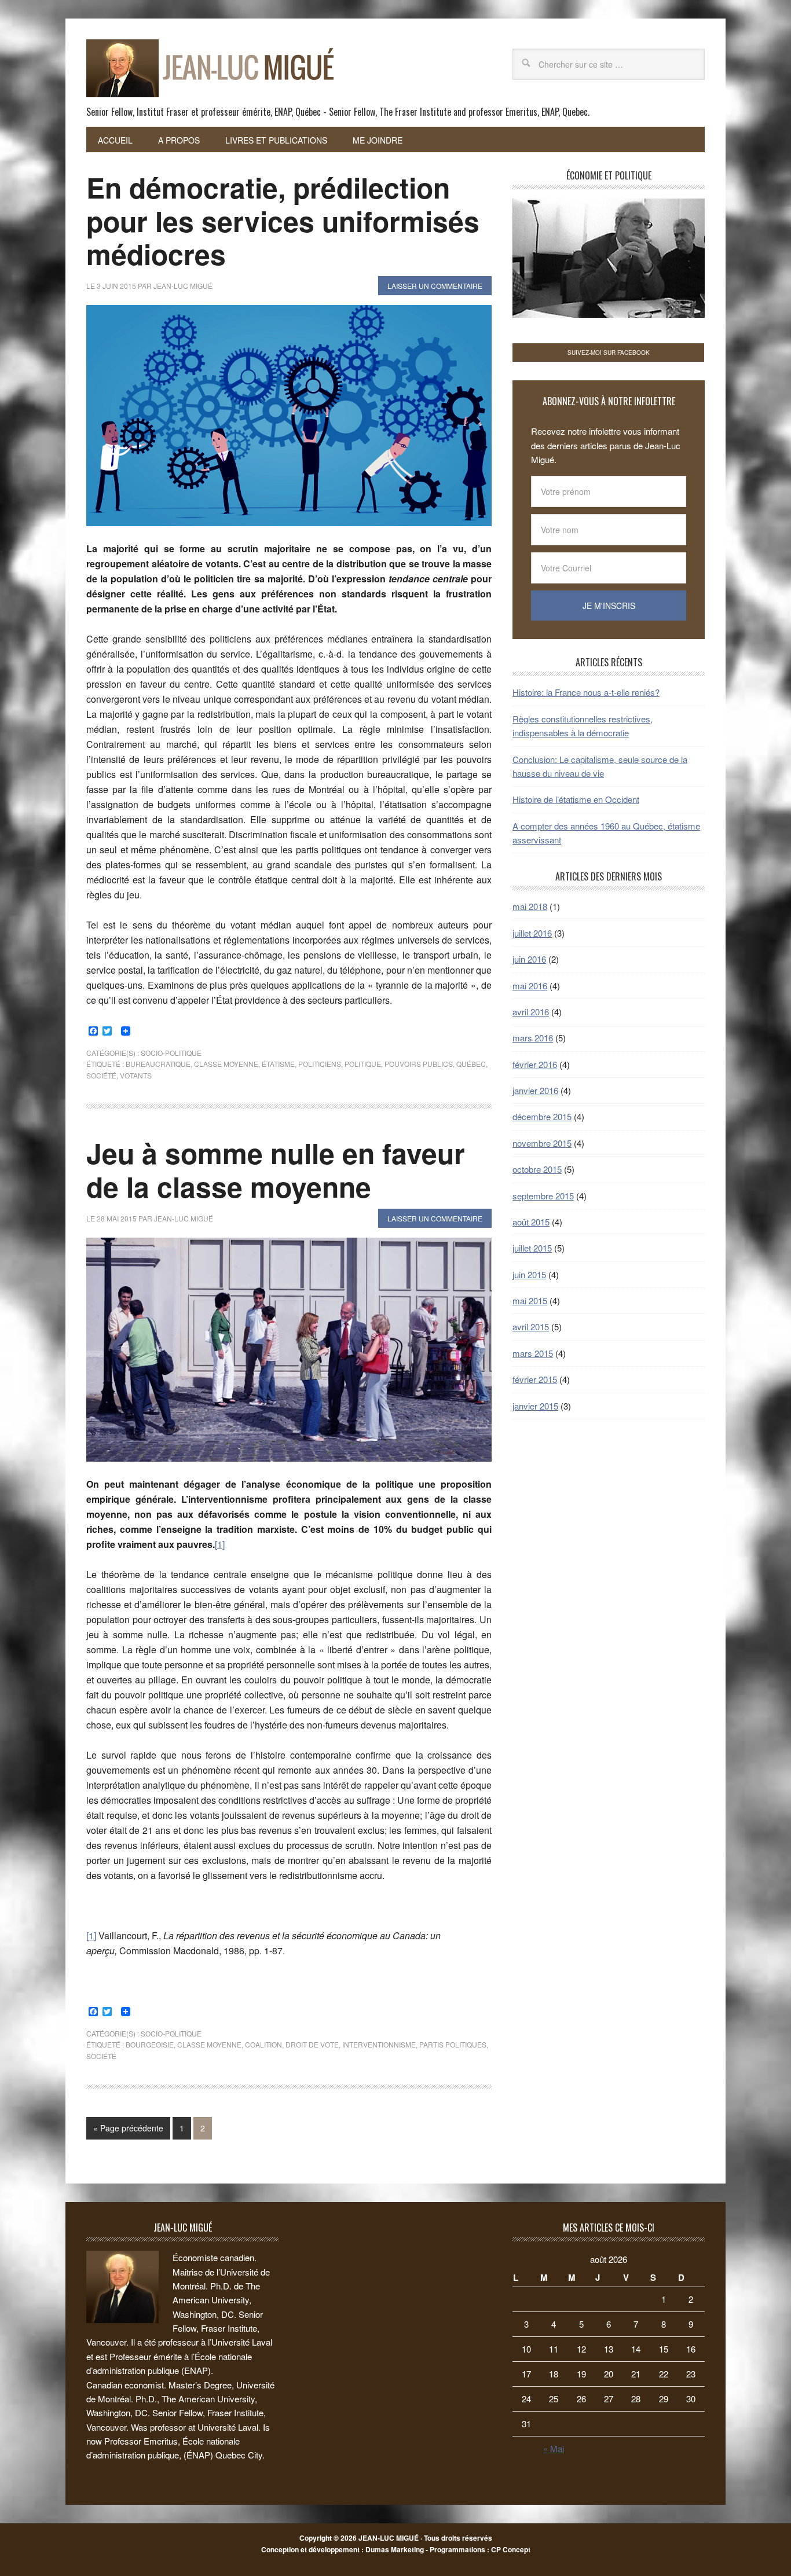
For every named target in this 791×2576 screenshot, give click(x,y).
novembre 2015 (542, 1143)
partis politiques (453, 2044)
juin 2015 (529, 1274)
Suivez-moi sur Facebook (609, 353)
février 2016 (535, 1064)
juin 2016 (529, 959)
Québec (471, 1064)
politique (363, 1064)
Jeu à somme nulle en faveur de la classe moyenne (276, 1170)
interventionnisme (379, 2044)
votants (136, 1075)
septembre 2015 (543, 1196)
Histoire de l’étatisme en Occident (576, 799)
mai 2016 (530, 986)
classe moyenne (226, 1064)
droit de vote (312, 2044)
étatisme (278, 1064)
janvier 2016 (535, 1090)
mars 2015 (533, 1353)
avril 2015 (531, 1326)
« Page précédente (128, 2128)
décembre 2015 (542, 1116)
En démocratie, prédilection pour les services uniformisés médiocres (283, 221)
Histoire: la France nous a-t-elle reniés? (586, 692)
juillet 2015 (532, 1248)
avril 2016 (531, 1012)
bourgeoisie (150, 2044)
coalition (263, 2044)
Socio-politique (171, 1053)
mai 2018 (530, 906)
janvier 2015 (535, 1406)
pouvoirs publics (419, 1064)
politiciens (320, 1064)
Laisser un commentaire (435, 286)
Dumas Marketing (395, 2549)
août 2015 (531, 1222)
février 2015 (535, 1379)
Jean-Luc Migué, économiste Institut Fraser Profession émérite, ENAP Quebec (164, 63)
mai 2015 (530, 1300)
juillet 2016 (532, 933)
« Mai (554, 2448)
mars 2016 (533, 1038)
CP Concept (511, 2549)
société (101, 1075)
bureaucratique (158, 1064)
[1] (220, 1544)
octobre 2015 (537, 1169)
